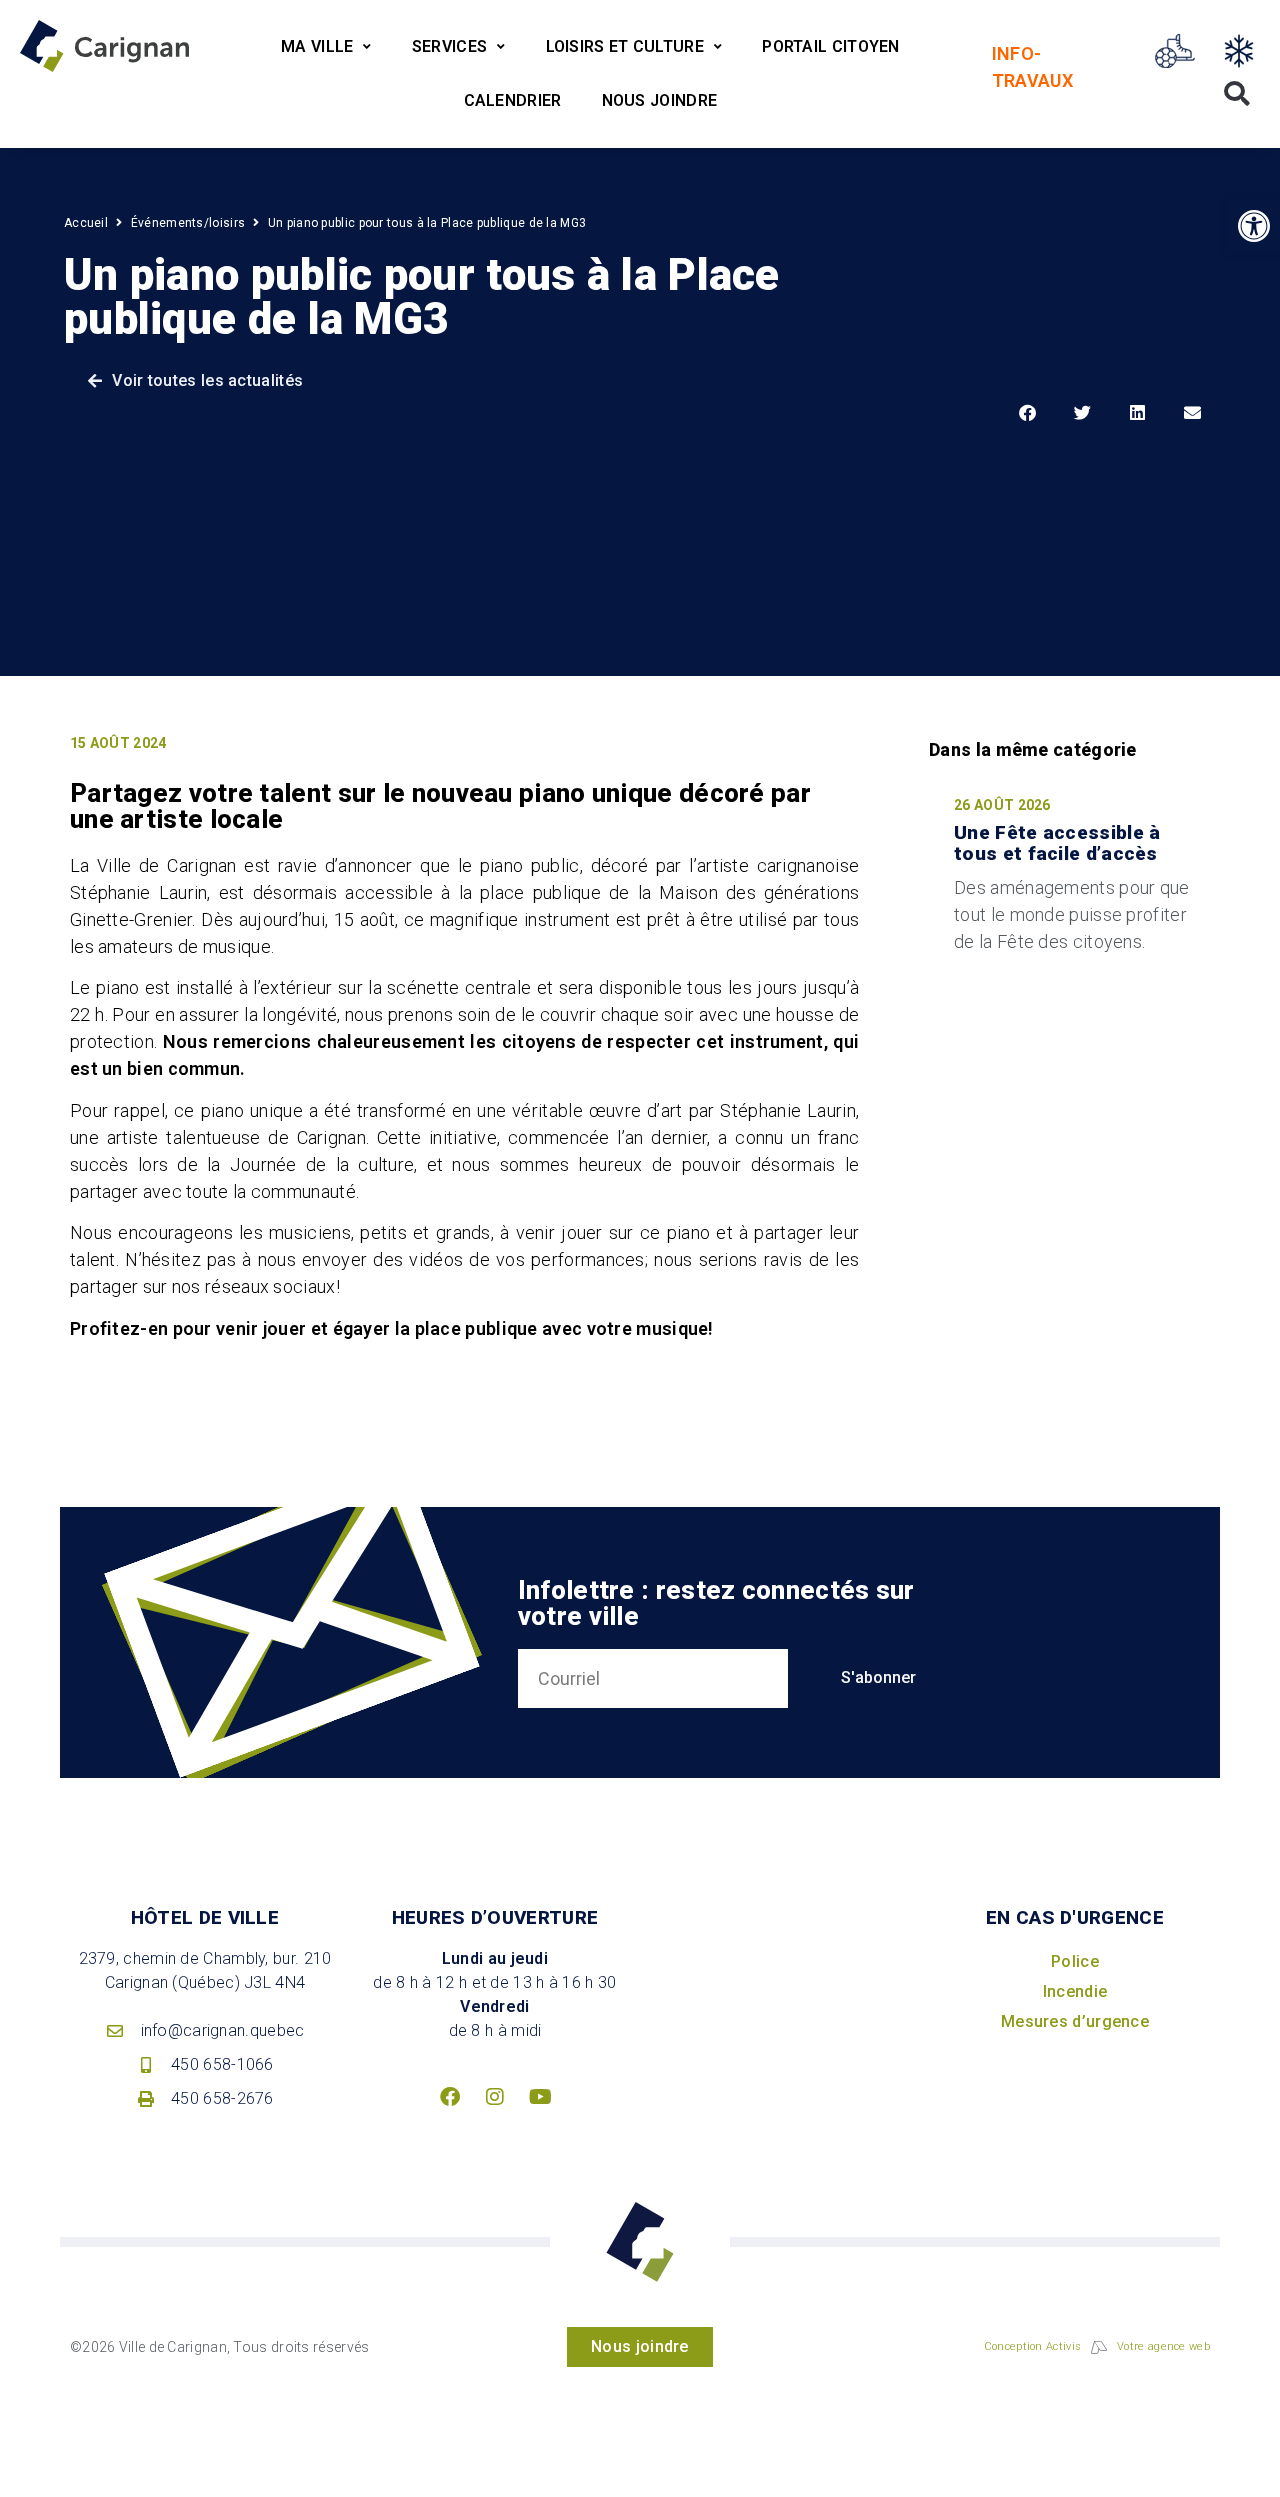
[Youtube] (540, 2097)
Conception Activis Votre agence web (1097, 2346)
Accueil (86, 223)
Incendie (1075, 1991)
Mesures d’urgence (1075, 2021)
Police (1075, 1961)
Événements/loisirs (188, 223)
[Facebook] (450, 2097)
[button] (1254, 226)
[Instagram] (495, 2097)
